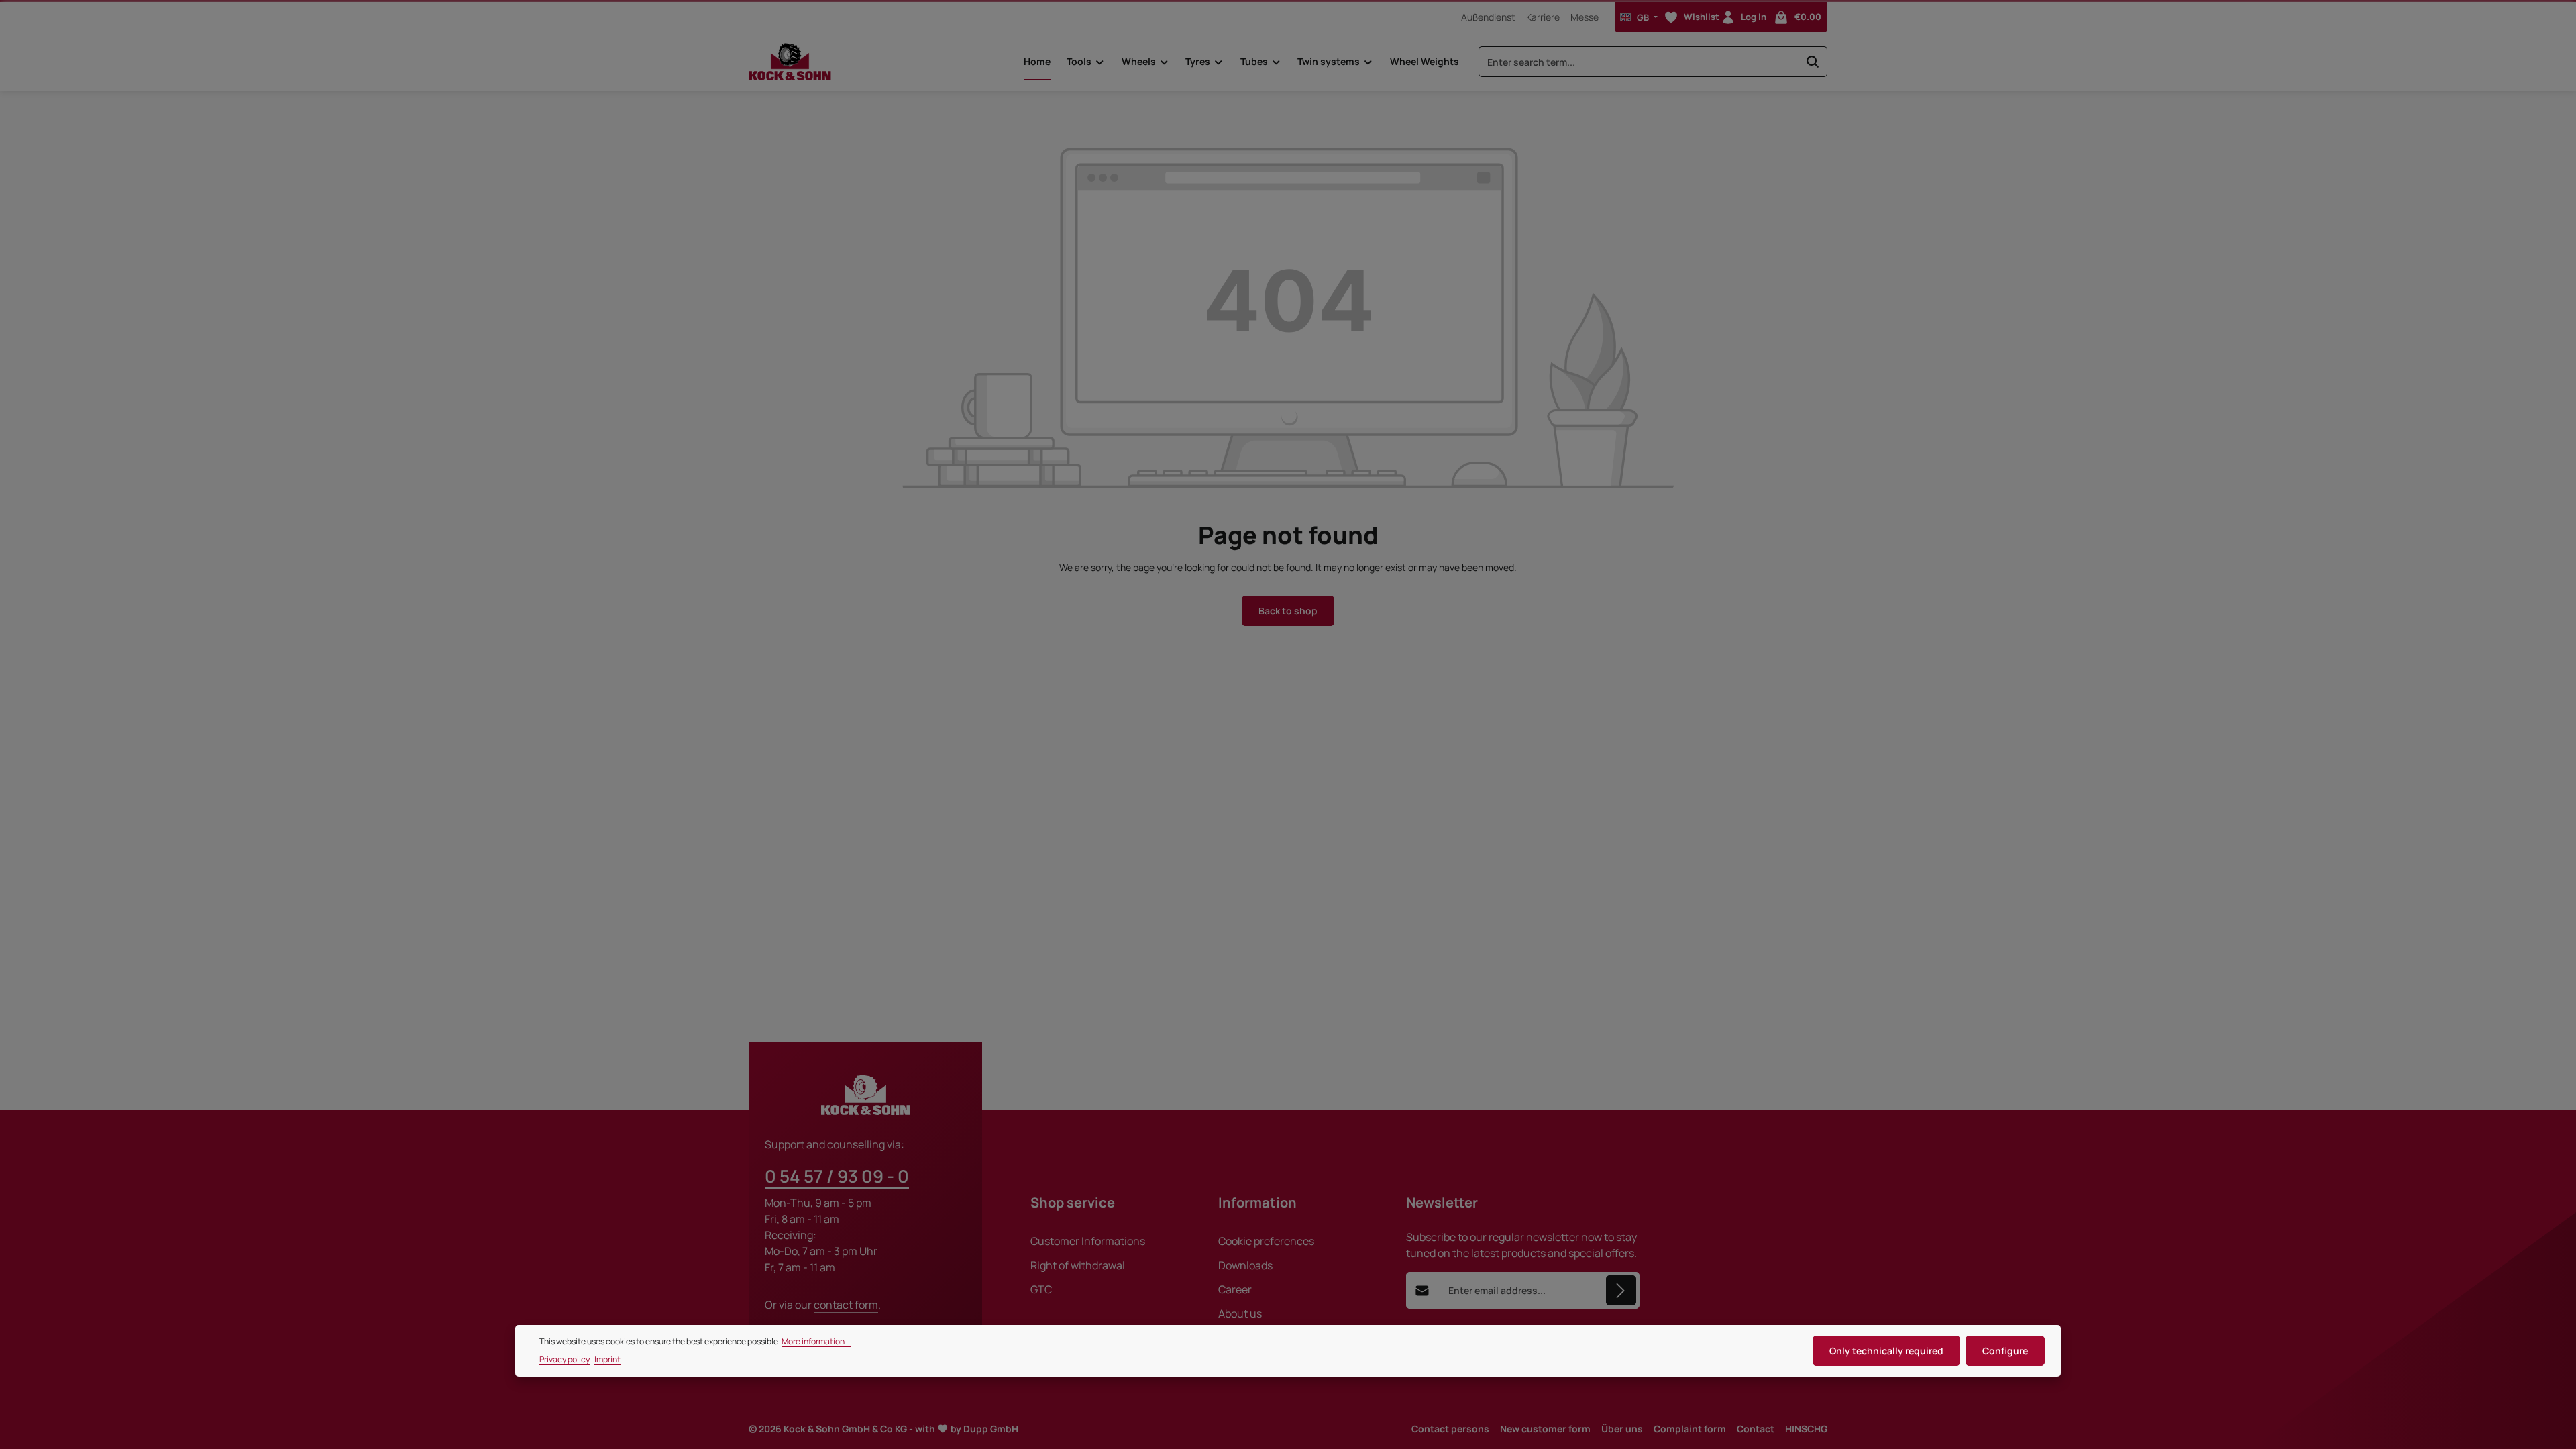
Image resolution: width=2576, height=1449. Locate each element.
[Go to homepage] (790, 62)
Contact (1756, 1429)
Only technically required (1886, 1351)
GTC (1041, 1289)
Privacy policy (565, 1359)
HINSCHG (1806, 1429)
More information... (816, 1341)
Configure (2005, 1351)
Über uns (1622, 1429)
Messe (1585, 17)
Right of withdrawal (1078, 1265)
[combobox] (1639, 62)
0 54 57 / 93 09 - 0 (837, 1176)
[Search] (1813, 62)
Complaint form (1690, 1429)
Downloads (1245, 1265)
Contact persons (1450, 1429)
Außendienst (1488, 17)
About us (1240, 1313)
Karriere (1543, 17)
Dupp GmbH (991, 1429)
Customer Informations (1088, 1241)
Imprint (607, 1359)
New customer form (1545, 1429)
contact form (846, 1305)
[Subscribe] (1621, 1290)
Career (1235, 1289)
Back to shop (1288, 611)
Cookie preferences (1266, 1241)
